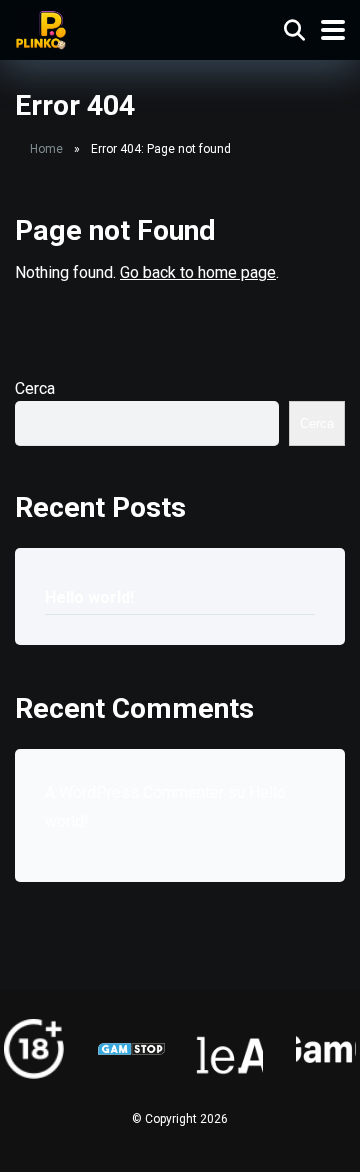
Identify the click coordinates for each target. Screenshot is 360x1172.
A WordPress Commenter (134, 792)
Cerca (35, 388)
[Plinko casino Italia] (42, 27)
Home (46, 149)
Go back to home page (198, 272)
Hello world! (89, 597)
